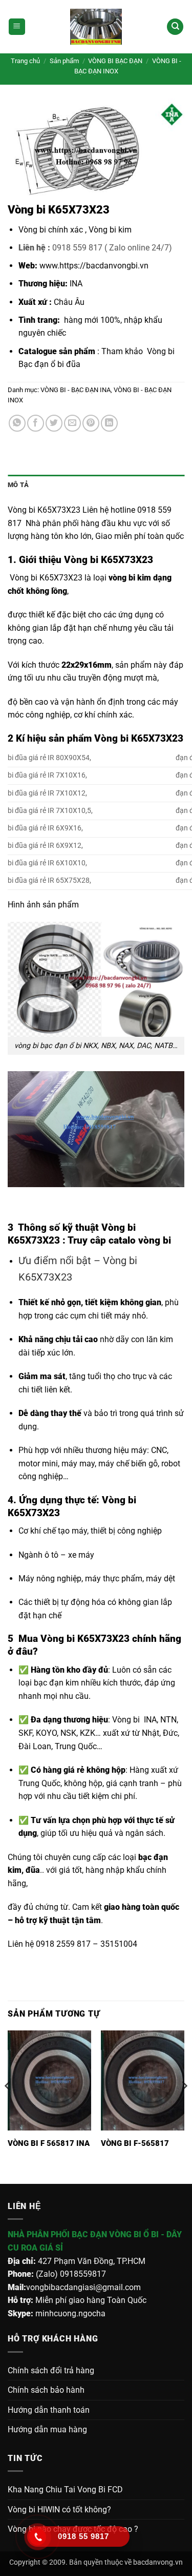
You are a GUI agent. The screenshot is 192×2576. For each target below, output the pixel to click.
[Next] (184, 2106)
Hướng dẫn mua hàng (47, 2429)
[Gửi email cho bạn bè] (72, 423)
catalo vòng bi (140, 1240)
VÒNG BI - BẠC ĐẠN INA (76, 390)
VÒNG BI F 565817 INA (49, 2143)
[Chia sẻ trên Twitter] (54, 423)
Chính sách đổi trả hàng (51, 2370)
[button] (17, 27)
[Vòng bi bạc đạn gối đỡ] (96, 27)
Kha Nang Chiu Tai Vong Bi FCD (65, 2490)
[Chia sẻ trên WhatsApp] (17, 423)
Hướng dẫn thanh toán (49, 2410)
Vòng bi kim (110, 230)
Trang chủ (25, 61)
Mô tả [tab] (18, 485)
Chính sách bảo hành (46, 2390)
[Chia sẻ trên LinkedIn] (109, 423)
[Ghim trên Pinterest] (91, 423)
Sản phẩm (64, 61)
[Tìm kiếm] (175, 27)
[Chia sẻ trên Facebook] (36, 423)
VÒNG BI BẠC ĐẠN (115, 61)
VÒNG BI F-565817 (135, 2143)
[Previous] (8, 2106)
